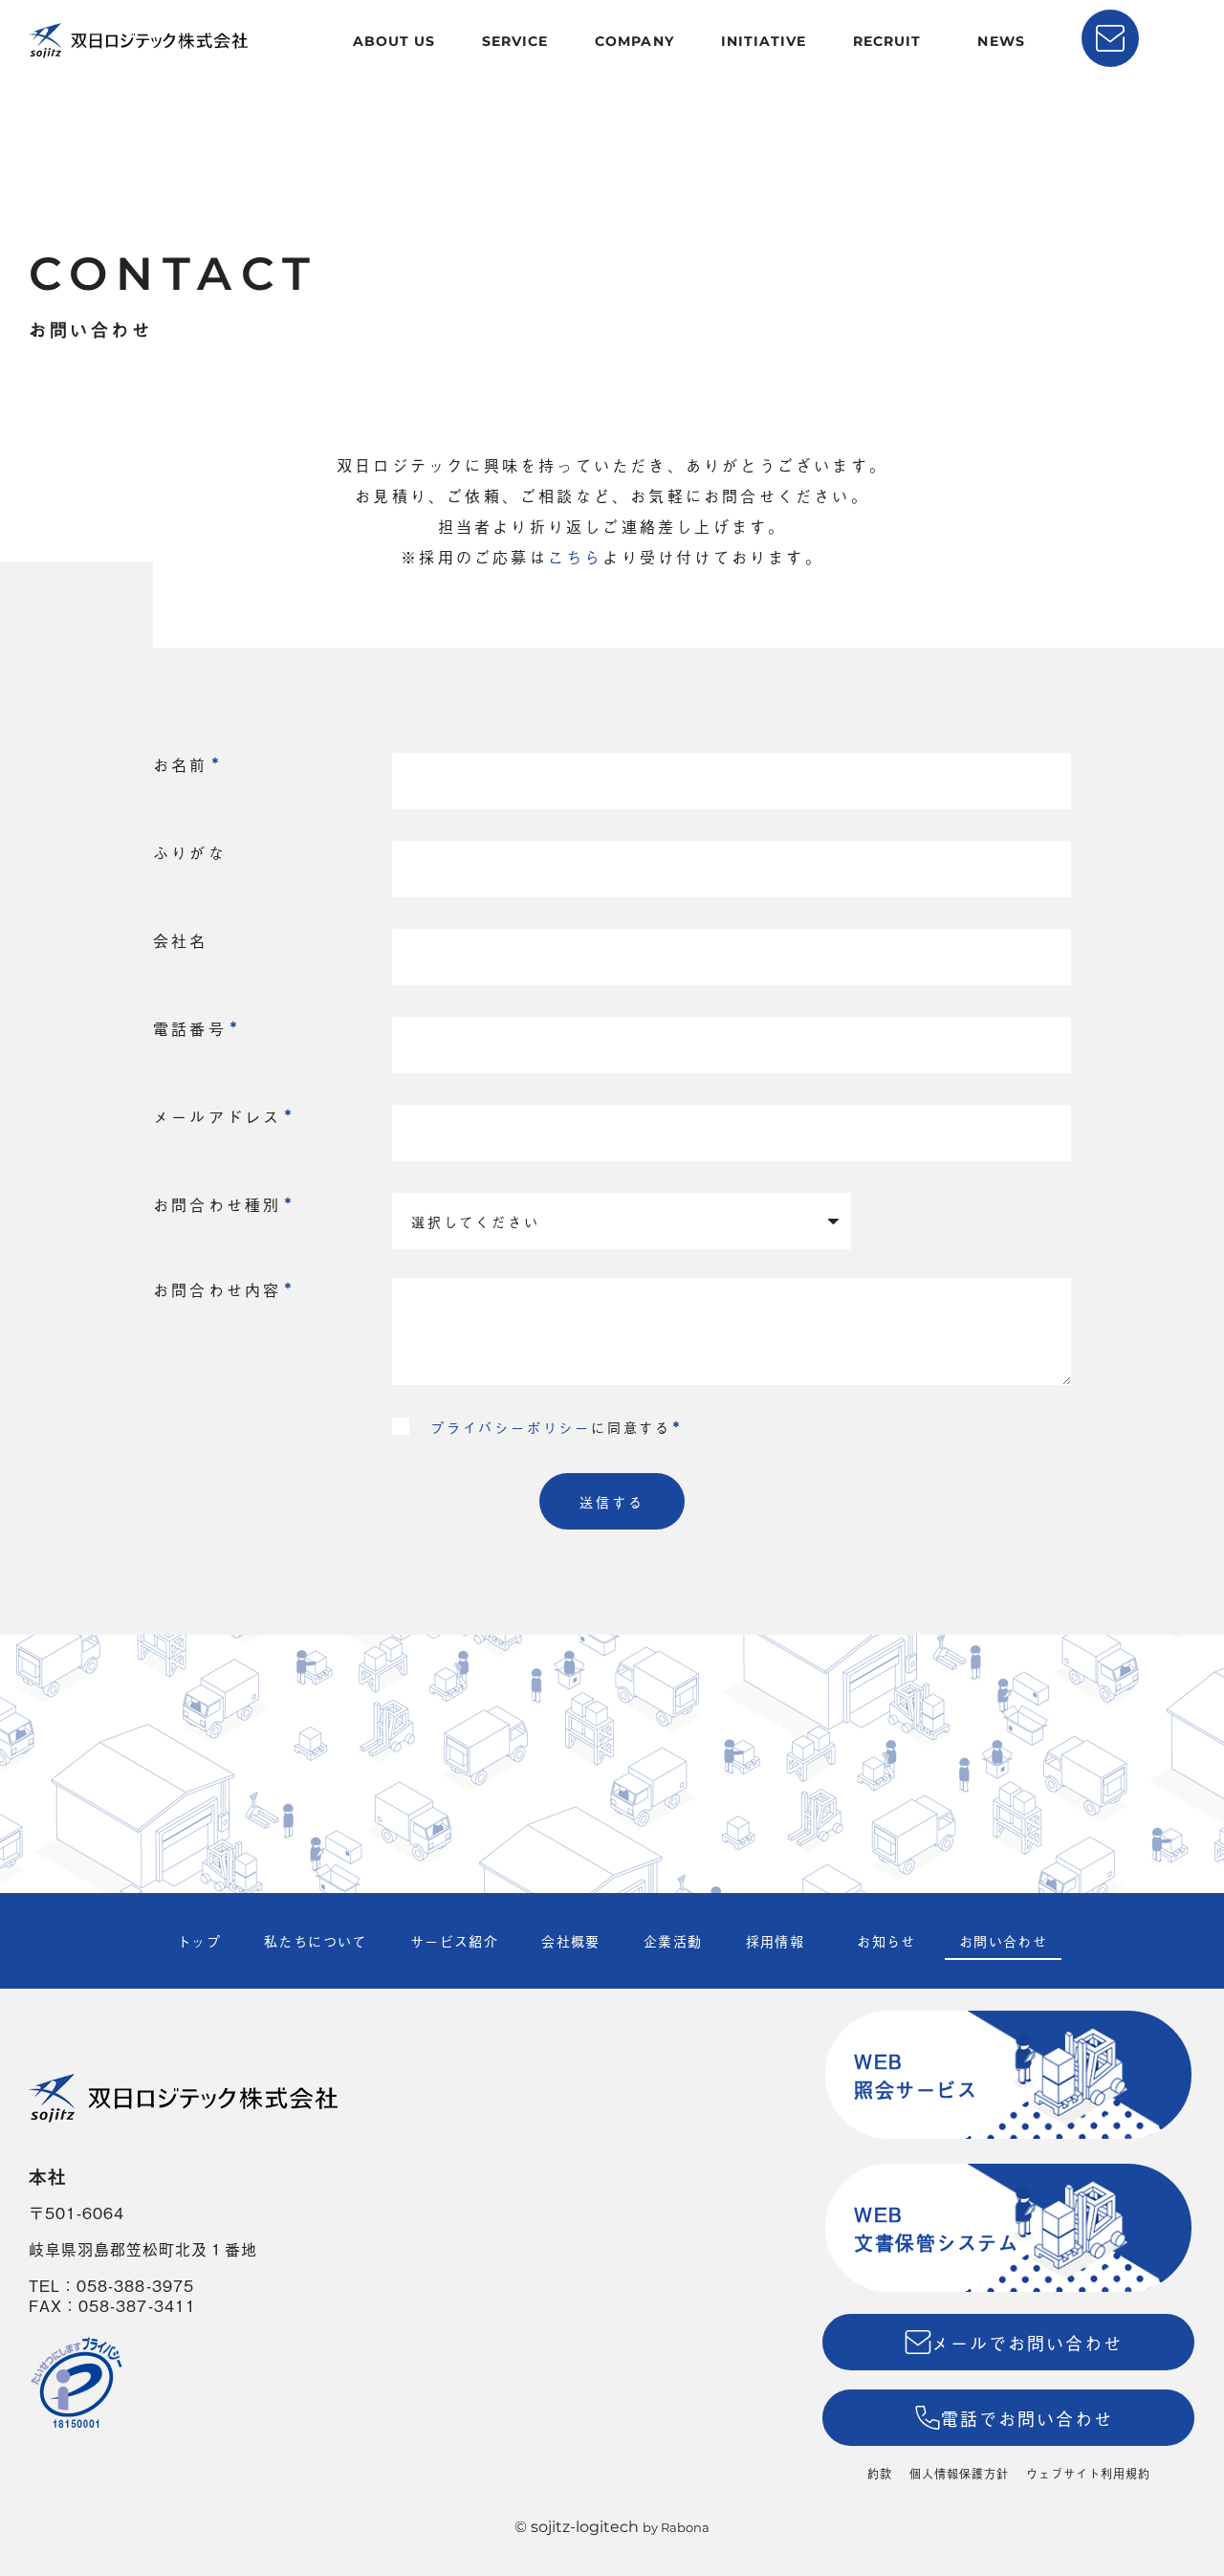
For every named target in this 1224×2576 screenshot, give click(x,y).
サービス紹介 (454, 1940)
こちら (576, 557)
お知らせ (886, 1940)
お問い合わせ (1003, 1940)
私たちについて (316, 1940)
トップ (199, 1940)
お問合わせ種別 (217, 1204)
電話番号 (190, 1028)
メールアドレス (217, 1116)
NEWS (1001, 41)
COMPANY (634, 41)
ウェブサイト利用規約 (1088, 2474)
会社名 (181, 940)
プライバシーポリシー (511, 1427)
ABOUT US (394, 41)
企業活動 (673, 1940)
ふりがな (190, 852)
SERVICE (515, 41)
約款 (880, 2474)
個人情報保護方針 (959, 2474)
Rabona (685, 2527)
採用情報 (776, 1940)
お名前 (181, 764)
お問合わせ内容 (217, 1289)
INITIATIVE (764, 41)
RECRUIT (887, 41)
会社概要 (571, 1940)
